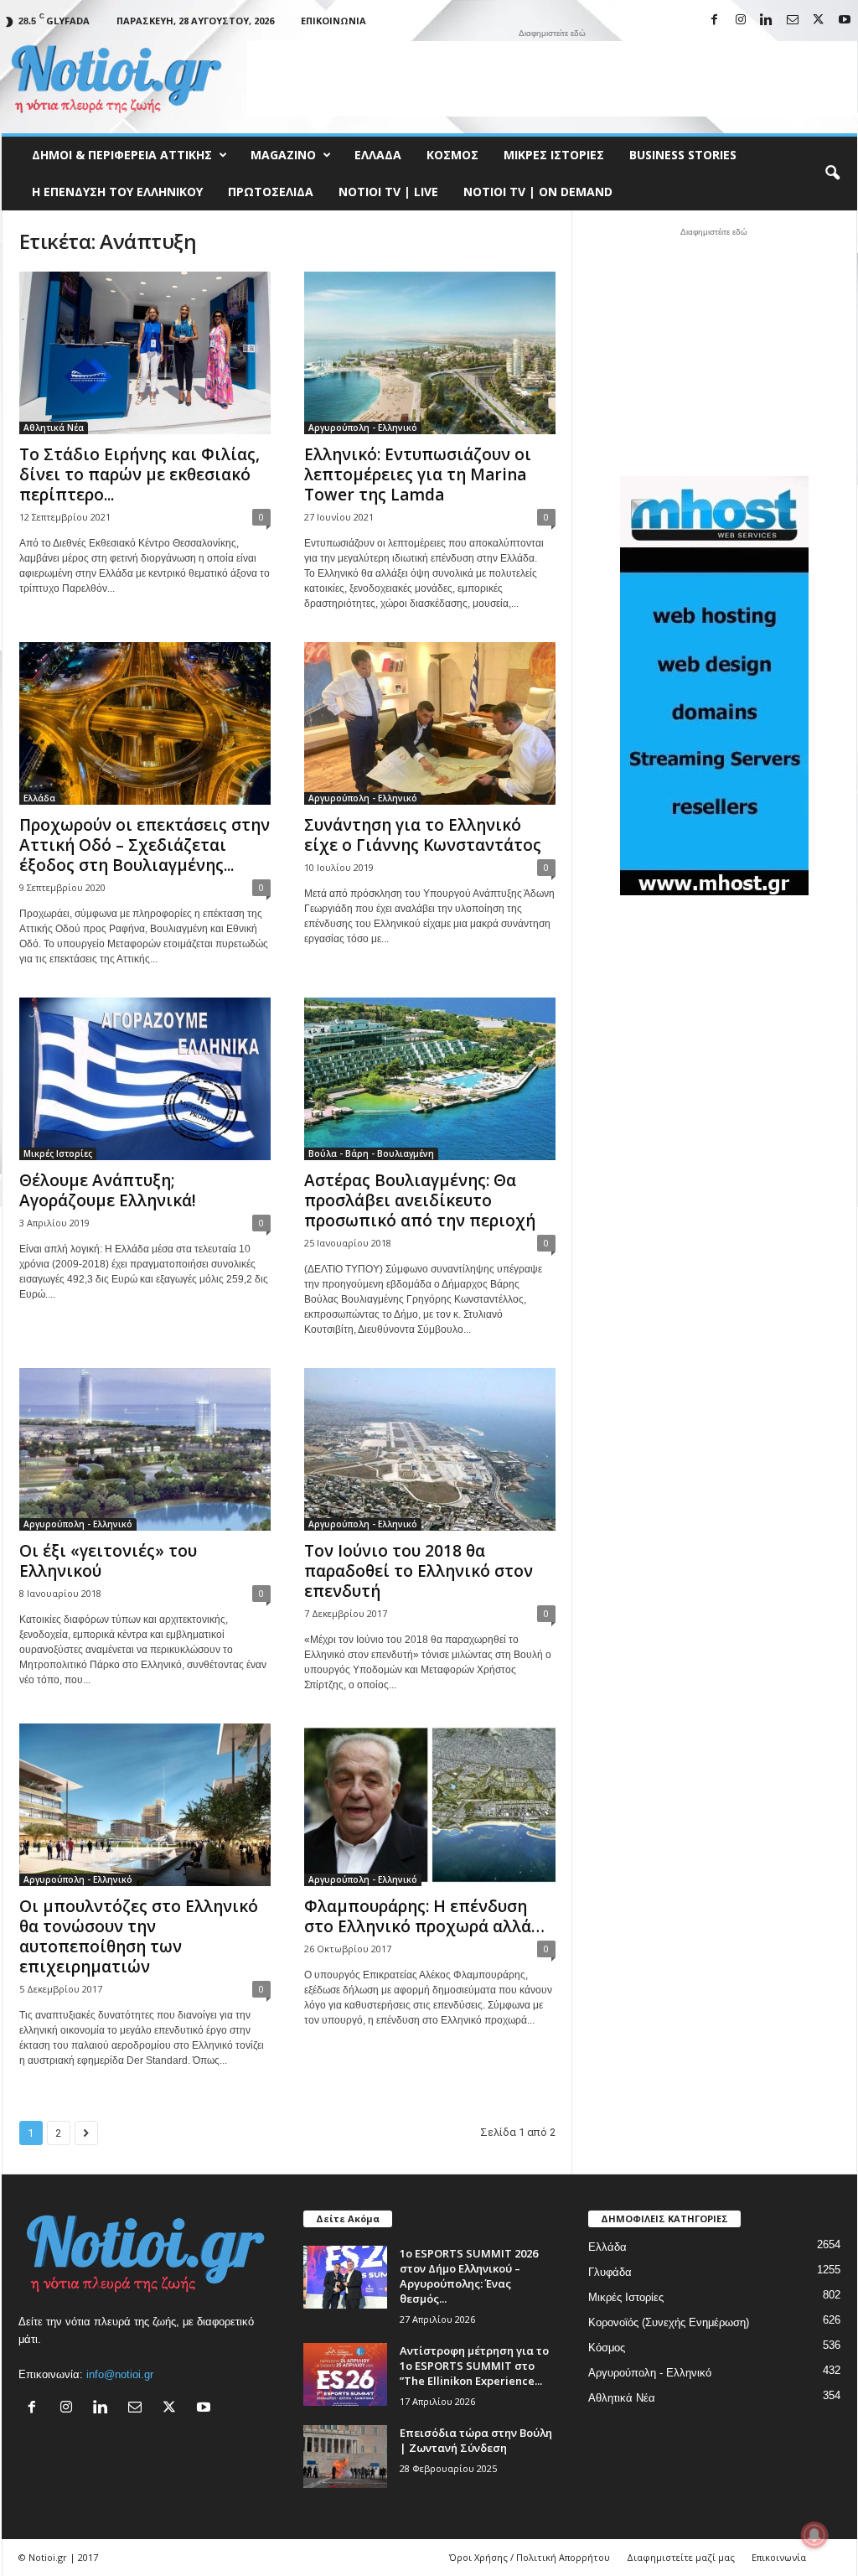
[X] (819, 21)
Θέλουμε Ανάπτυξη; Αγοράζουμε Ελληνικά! (108, 1190)
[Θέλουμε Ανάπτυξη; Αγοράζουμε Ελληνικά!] (145, 1079)
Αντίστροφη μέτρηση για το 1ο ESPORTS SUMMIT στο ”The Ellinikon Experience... (474, 2366)
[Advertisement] (552, 79)
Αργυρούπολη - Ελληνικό (363, 428)
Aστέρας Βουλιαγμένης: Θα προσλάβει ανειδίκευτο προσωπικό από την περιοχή (420, 1200)
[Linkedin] (767, 21)
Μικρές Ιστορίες (554, 155)
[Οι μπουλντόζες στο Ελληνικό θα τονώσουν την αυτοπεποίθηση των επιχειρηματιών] (145, 1805)
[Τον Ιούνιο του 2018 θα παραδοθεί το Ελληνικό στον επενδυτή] (430, 1449)
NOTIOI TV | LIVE (388, 192)
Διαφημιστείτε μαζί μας (681, 2557)
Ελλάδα (378, 155)
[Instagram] (741, 21)
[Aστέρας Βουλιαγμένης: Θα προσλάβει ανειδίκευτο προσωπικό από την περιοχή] (430, 1079)
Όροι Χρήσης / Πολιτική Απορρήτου (530, 2557)
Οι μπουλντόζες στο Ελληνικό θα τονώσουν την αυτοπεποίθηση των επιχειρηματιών (139, 1936)
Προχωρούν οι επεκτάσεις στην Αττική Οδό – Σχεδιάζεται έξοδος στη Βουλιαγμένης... (145, 845)
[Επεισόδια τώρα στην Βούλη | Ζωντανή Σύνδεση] (345, 2457)
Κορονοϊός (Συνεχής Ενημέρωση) (669, 2322)
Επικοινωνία (333, 21)
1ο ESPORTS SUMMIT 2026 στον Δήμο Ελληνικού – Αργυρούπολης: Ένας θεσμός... (469, 2276)
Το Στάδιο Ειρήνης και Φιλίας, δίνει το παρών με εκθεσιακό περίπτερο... (140, 474)
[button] (832, 174)
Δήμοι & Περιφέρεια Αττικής (122, 155)
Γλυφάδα (610, 2272)
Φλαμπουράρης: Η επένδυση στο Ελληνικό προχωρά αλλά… (424, 1916)
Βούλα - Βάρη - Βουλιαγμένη (371, 1153)
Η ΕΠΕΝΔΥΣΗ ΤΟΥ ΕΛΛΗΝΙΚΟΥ (117, 192)
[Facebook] (715, 21)
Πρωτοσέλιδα (271, 192)
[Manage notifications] (814, 2535)
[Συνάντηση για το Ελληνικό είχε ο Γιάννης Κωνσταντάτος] (430, 723)
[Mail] (793, 21)
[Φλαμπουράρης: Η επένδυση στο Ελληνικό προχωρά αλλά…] (430, 1805)
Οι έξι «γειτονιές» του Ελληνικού (108, 1561)
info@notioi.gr (120, 2374)
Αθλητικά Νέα (54, 428)
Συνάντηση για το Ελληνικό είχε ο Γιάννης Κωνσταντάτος (423, 835)
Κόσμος (452, 155)
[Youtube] (845, 21)
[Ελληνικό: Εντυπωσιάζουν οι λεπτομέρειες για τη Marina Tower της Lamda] (430, 353)
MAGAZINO (283, 155)
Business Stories (683, 155)
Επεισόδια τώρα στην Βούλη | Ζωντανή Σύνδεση (476, 2440)
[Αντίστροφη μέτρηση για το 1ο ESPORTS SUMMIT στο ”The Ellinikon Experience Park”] (345, 2374)
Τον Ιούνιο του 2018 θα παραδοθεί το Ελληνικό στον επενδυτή (419, 1571)
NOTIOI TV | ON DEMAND (538, 192)
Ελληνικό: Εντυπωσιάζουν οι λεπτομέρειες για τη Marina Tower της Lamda (418, 474)
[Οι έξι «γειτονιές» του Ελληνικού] (145, 1449)
